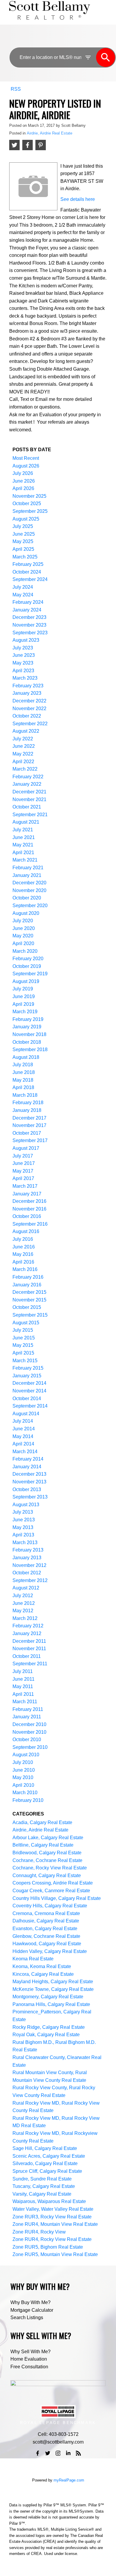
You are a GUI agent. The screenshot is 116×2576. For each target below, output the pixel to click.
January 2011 (27, 1717)
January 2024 (27, 610)
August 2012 (26, 1588)
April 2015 (23, 1353)
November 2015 (29, 1300)
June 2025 (24, 534)
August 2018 (26, 1057)
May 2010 (23, 1777)
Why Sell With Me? (30, 2352)
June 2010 (24, 1770)
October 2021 (27, 807)
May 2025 (23, 541)
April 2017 (23, 1178)
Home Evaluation (29, 2359)
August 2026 (26, 466)
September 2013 (30, 1497)
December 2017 (29, 1118)
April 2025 (23, 549)
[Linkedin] (68, 2453)
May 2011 (23, 1686)
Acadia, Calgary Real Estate (42, 1822)
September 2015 (30, 1315)
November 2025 (29, 496)
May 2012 (23, 1611)
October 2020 (27, 898)
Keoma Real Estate (33, 1959)
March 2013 (25, 1542)
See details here (78, 199)
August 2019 (26, 981)
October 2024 (27, 572)
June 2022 (24, 746)
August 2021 (26, 822)
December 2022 (29, 701)
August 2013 (26, 1505)
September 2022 (30, 724)
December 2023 (29, 617)
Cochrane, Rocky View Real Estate (50, 1868)
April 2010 (23, 1785)
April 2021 (23, 852)
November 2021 (29, 799)
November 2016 (29, 1209)
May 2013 (23, 1527)
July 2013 (23, 1512)
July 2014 (23, 1421)
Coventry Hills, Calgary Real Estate (50, 1906)
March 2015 (25, 1361)
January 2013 (27, 1558)
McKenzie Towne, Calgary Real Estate (53, 1989)
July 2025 (23, 526)
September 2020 (30, 906)
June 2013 (24, 1520)
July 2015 (23, 1330)
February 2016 (28, 1277)
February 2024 (28, 602)
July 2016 (23, 1239)
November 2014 (29, 1391)
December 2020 (29, 883)
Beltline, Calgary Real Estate (43, 1845)
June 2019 (24, 996)
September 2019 (30, 974)
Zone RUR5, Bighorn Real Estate (48, 2247)
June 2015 (24, 1338)
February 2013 (28, 1550)
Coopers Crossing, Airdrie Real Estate (53, 1883)
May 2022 (23, 754)
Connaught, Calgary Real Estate (47, 1875)
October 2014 (27, 1399)
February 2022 (28, 777)
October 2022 (27, 716)
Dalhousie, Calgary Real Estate (46, 1921)
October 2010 (27, 1740)
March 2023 (25, 678)
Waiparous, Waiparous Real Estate (49, 2201)
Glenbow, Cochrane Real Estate (46, 1936)
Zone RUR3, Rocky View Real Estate (52, 2217)
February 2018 (28, 1103)
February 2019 (28, 1019)
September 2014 (30, 1406)
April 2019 (23, 1004)
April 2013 (23, 1535)
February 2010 (28, 1800)
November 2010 (29, 1732)
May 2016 (23, 1254)
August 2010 (26, 1755)
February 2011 (28, 1709)
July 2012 (23, 1596)
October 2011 (27, 1656)
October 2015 (27, 1307)
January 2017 (27, 1194)
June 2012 (24, 1603)
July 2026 (23, 473)
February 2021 (28, 868)
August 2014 (26, 1414)
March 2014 (25, 1452)
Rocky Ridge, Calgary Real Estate (49, 2027)
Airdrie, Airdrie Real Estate (50, 133)
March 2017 (25, 1186)
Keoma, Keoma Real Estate (42, 1966)
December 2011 (29, 1641)
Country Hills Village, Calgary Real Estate (57, 1898)
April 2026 (23, 488)
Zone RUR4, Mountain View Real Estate (55, 2224)
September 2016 (30, 1224)
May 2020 (23, 936)
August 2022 (26, 731)
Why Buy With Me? (30, 2302)
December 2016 (29, 1201)
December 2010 (29, 1724)
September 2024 (30, 579)
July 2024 (23, 587)
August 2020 (26, 913)
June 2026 (24, 481)
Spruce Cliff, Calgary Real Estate (47, 2171)
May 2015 (23, 1345)
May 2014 (23, 1436)
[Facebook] (37, 2453)
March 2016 (25, 1269)
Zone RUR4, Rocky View (39, 2232)
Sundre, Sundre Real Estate (42, 2179)
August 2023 (26, 640)
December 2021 (29, 792)
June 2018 (24, 1072)
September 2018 (30, 1050)
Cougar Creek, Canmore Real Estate (51, 1891)
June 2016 (24, 1247)
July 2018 (23, 1065)
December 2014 (29, 1383)
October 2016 (27, 1216)
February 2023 (28, 686)
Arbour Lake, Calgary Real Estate (48, 1838)
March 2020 (25, 951)
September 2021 (30, 815)
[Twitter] (48, 2453)
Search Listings (27, 2318)
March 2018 (25, 1095)
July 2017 (23, 1156)
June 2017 (24, 1163)
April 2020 (23, 943)
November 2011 (29, 1649)
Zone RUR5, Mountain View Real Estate (55, 2254)
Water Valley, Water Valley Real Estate (53, 2209)
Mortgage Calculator (32, 2310)
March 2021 (25, 860)
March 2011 (25, 1702)
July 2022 (23, 739)
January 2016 (27, 1285)
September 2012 (30, 1580)
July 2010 (23, 1762)
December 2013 (29, 1474)
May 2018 (23, 1080)
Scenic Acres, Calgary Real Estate (49, 2156)
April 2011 (23, 1694)
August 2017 (26, 1148)
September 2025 (30, 511)
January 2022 (27, 784)
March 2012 (25, 1618)
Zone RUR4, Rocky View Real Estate (52, 2239)
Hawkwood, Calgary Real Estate (47, 1944)
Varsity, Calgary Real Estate (42, 2194)
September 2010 (30, 1747)
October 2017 (27, 1133)
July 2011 (23, 1671)
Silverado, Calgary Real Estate (45, 2163)
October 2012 (27, 1573)
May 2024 (23, 595)
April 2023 (23, 671)
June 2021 (24, 837)
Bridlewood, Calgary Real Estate (47, 1853)
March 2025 (25, 557)
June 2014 (24, 1429)
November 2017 (29, 1125)
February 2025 (28, 564)
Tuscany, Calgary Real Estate (44, 2186)
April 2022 (23, 762)
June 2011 (23, 1679)
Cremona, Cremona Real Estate (46, 1913)
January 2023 (27, 693)
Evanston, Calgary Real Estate (45, 1929)
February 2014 (28, 1459)
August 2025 (26, 519)
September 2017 (30, 1140)
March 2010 (25, 1793)
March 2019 (25, 1012)
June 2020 (24, 928)
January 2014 (27, 1467)
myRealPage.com (69, 2480)
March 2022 (25, 769)
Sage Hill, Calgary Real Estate (45, 2148)
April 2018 (23, 1087)
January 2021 (27, 875)
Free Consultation (29, 2367)
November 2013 (29, 1482)
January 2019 (27, 1027)
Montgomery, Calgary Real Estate (48, 1997)
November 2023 (29, 625)
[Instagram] (58, 2453)
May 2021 (23, 845)
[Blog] (79, 2453)
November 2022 (29, 709)
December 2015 (29, 1292)
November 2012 (29, 1565)
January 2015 (27, 1376)
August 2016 (26, 1231)
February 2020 (28, 959)
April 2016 (23, 1262)
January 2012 (27, 1633)
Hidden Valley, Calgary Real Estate (50, 1951)
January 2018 (27, 1110)
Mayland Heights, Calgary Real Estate (53, 1982)
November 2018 (29, 1034)
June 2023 (24, 655)
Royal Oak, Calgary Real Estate (46, 2035)
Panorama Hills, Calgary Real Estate (51, 2004)
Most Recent (26, 458)
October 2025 (27, 503)
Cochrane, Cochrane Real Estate (47, 1860)
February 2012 (28, 1626)
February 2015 (28, 1368)
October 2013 (27, 1489)
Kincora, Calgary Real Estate (43, 1974)
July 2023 (23, 648)
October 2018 (27, 1042)
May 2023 (23, 663)
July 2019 (23, 989)
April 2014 (23, 1444)
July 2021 (23, 830)
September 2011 (30, 1664)
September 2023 (30, 633)
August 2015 (26, 1323)
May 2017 (23, 1171)
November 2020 (29, 890)
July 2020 (23, 921)
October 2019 (27, 966)
